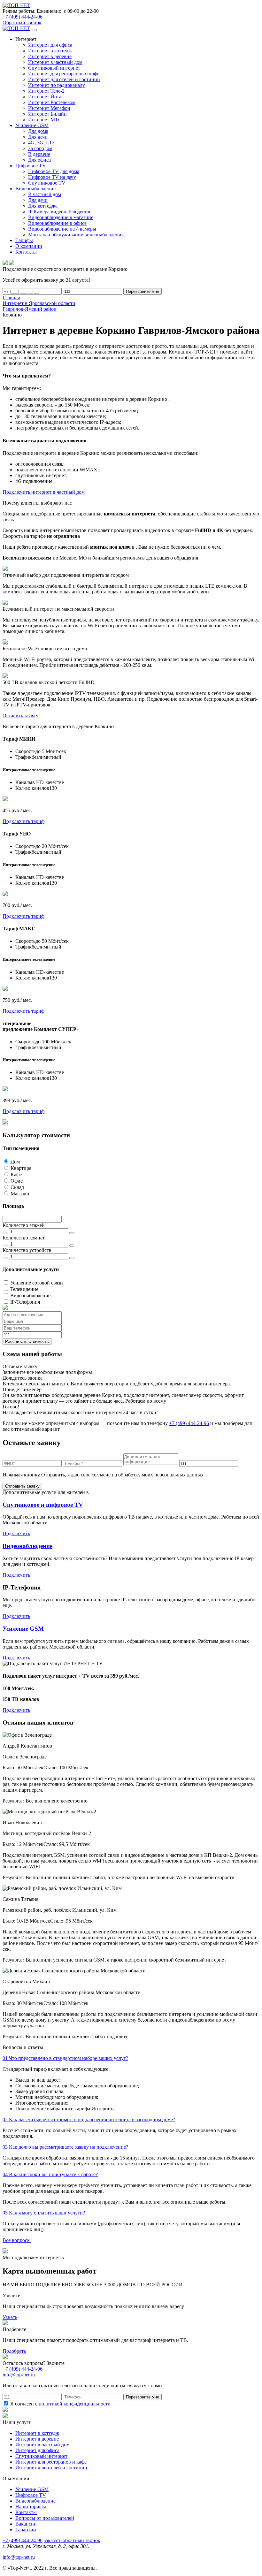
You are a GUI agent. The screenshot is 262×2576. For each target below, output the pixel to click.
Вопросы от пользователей (45, 2518)
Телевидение (24, 1289)
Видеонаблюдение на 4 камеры (62, 229)
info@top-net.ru (19, 2557)
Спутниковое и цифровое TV (43, 1505)
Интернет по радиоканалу (57, 85)
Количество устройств (27, 1250)
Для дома (38, 131)
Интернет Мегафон (49, 108)
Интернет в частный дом (55, 62)
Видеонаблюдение (30, 1296)
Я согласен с (60, 2404)
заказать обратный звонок (72, 2540)
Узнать (10, 2317)
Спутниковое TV (47, 183)
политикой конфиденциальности (75, 2404)
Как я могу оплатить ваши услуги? (44, 2213)
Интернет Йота (45, 97)
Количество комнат (24, 1238)
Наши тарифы (31, 2507)
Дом (15, 1162)
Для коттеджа (43, 206)
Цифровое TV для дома (54, 171)
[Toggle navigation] (34, 30)
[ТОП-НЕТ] (16, 5)
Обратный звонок (22, 23)
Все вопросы (17, 2240)
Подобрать (14, 2351)
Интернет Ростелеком (52, 102)
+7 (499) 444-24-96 (23, 17)
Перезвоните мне (143, 291)
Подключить (16, 1533)
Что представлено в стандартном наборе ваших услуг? (65, 2058)
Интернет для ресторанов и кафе (64, 74)
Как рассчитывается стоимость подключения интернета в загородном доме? (89, 2119)
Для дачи (38, 137)
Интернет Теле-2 (46, 91)
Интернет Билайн (47, 114)
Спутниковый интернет (54, 68)
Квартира (21, 1168)
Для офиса (39, 160)
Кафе (16, 1174)
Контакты (26, 2512)
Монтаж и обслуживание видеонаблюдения (76, 235)
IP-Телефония (25, 1302)
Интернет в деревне (50, 56)
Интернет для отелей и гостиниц (64, 79)
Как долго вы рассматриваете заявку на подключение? (65, 2147)
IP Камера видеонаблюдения (59, 212)
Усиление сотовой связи (37, 1283)
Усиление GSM (23, 1629)
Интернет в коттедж (50, 51)
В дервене (39, 154)
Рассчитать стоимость (27, 1341)
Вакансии (26, 2524)
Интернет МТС (45, 120)
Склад (17, 1187)
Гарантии (26, 2530)
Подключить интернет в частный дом (44, 492)
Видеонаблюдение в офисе (57, 223)
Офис (17, 1181)
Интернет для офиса (50, 45)
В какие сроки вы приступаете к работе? (50, 2174)
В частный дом (45, 194)
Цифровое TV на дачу (52, 177)
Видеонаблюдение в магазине (61, 217)
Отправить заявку (22, 1486)
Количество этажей (24, 1225)
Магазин (20, 1194)
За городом (40, 148)
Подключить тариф (23, 821)
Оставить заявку (20, 716)
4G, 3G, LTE (42, 143)
